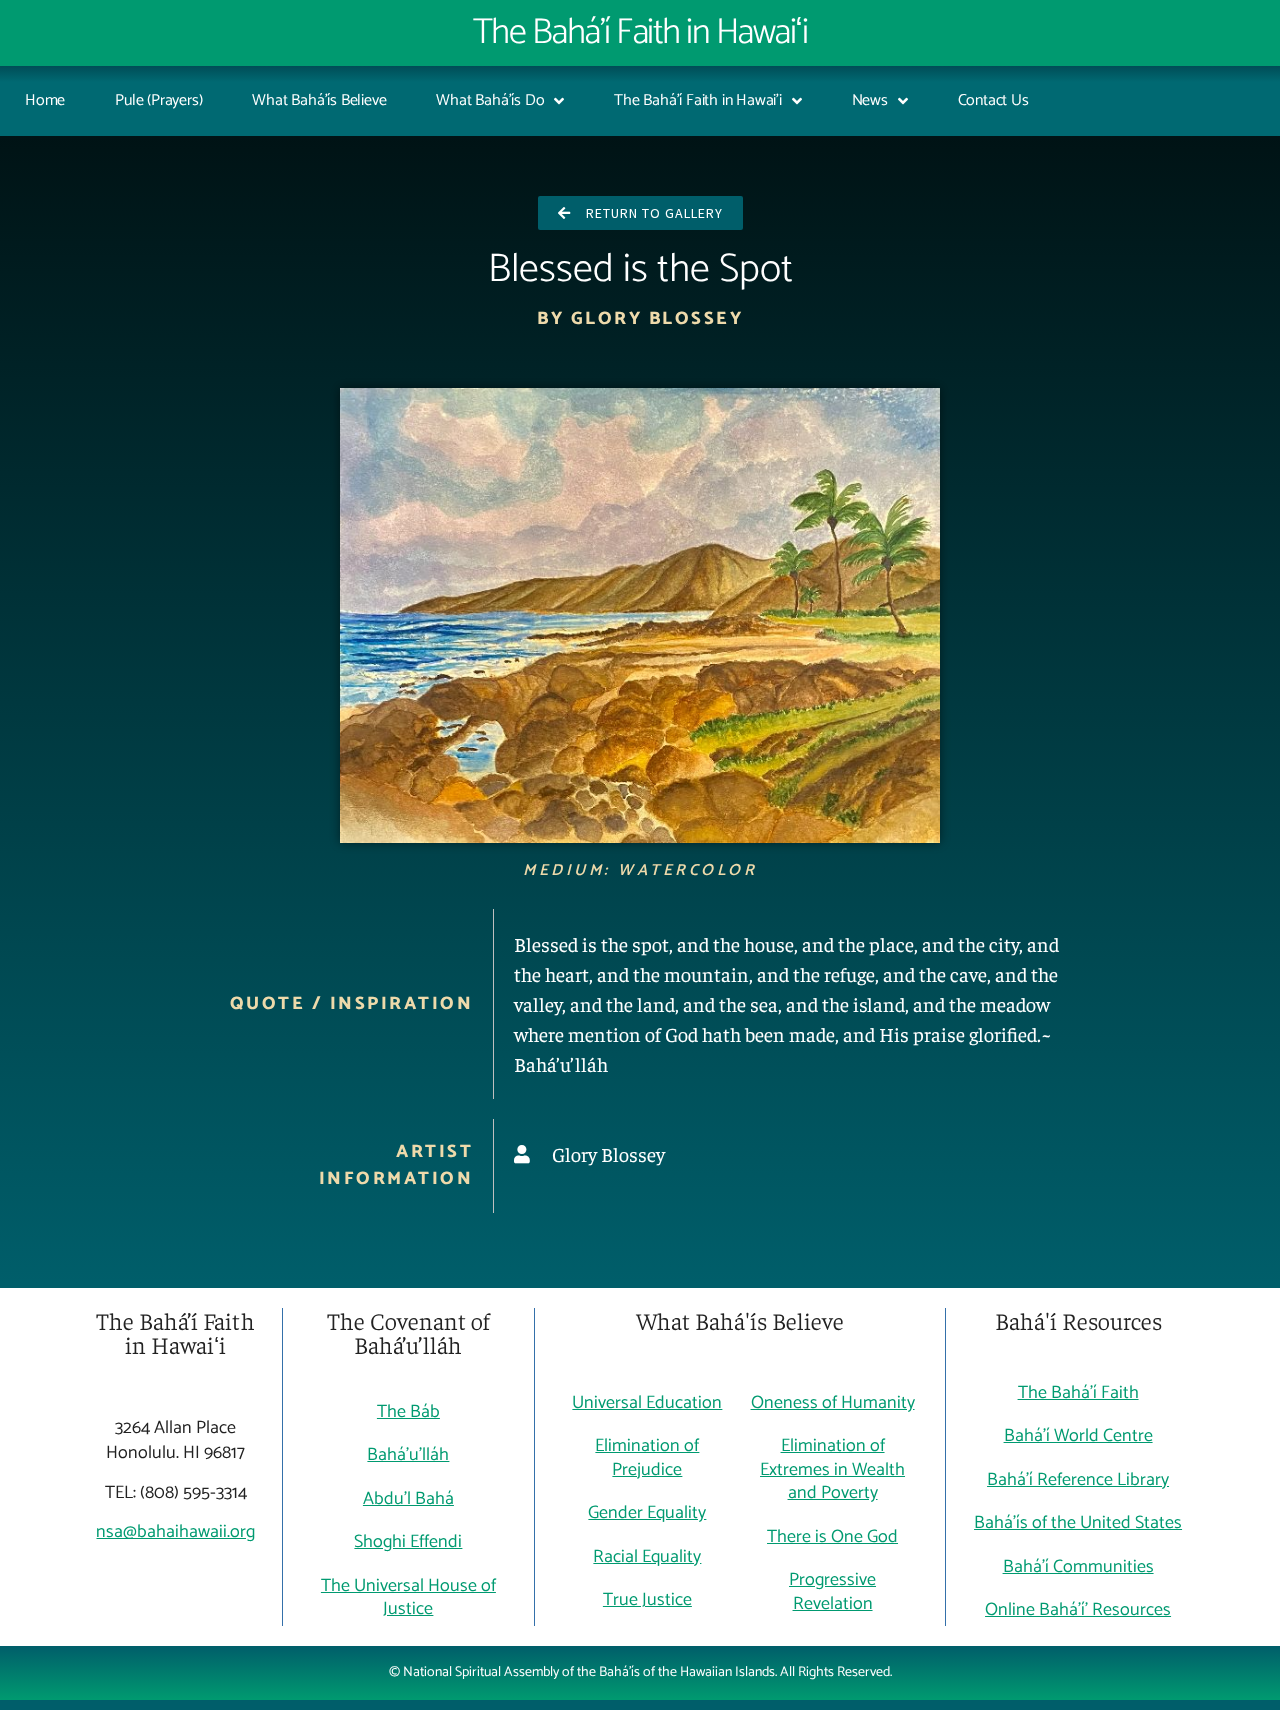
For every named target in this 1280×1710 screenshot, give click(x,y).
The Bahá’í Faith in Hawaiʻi (640, 32)
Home (45, 100)
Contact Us (993, 100)
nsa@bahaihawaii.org (175, 1532)
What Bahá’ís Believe (319, 100)
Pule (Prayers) (158, 100)
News (870, 100)
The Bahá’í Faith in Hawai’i (698, 100)
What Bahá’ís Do (490, 100)
